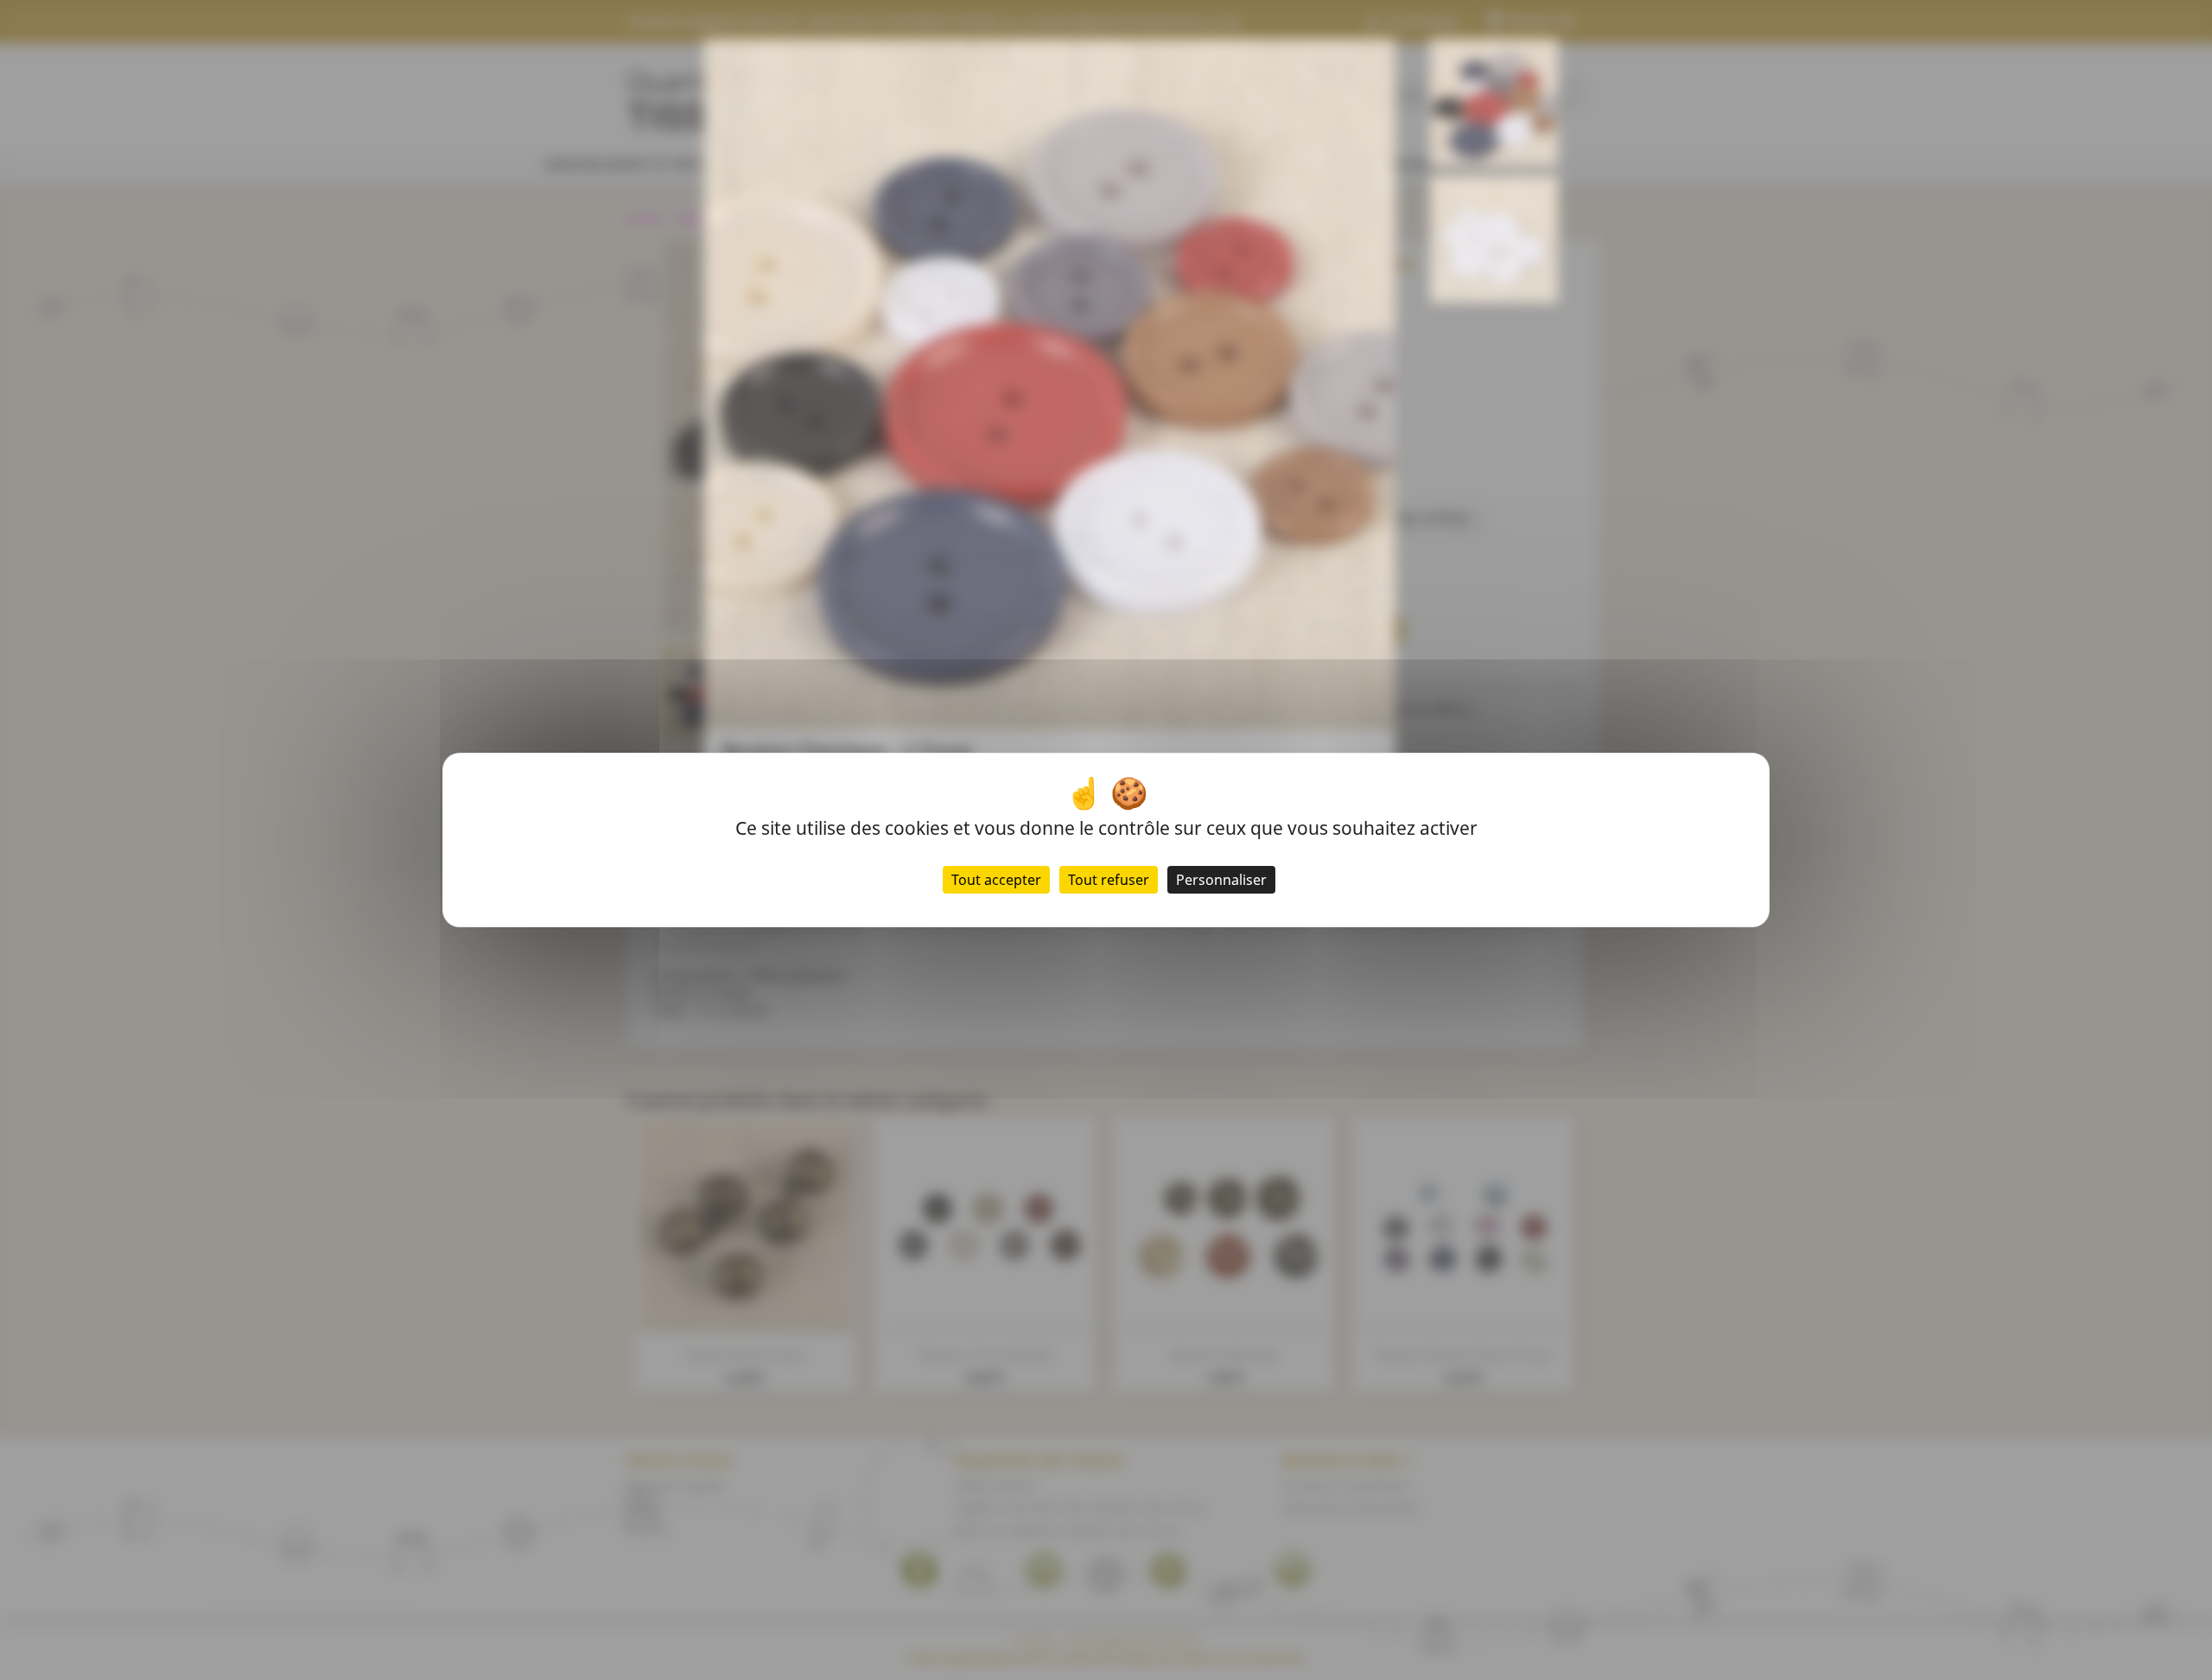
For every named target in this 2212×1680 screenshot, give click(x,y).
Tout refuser (1109, 880)
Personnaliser (1221, 880)
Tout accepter (996, 880)
